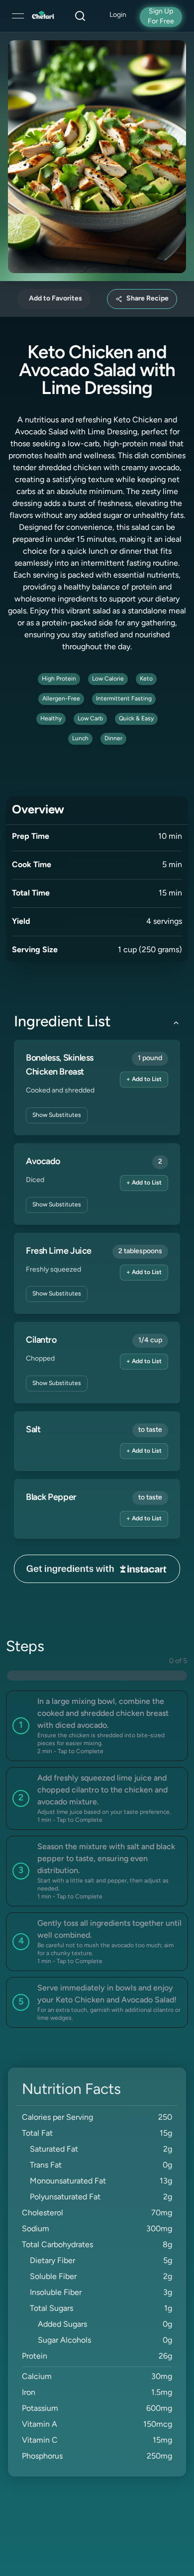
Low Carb (90, 719)
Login (118, 15)
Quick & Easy (136, 719)
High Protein (59, 679)
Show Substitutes (57, 1115)
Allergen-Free (61, 699)
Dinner (113, 739)
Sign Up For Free (161, 17)
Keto (146, 679)
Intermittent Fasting (124, 699)
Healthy (51, 719)
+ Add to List (144, 1080)
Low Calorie (108, 679)
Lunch (80, 739)
